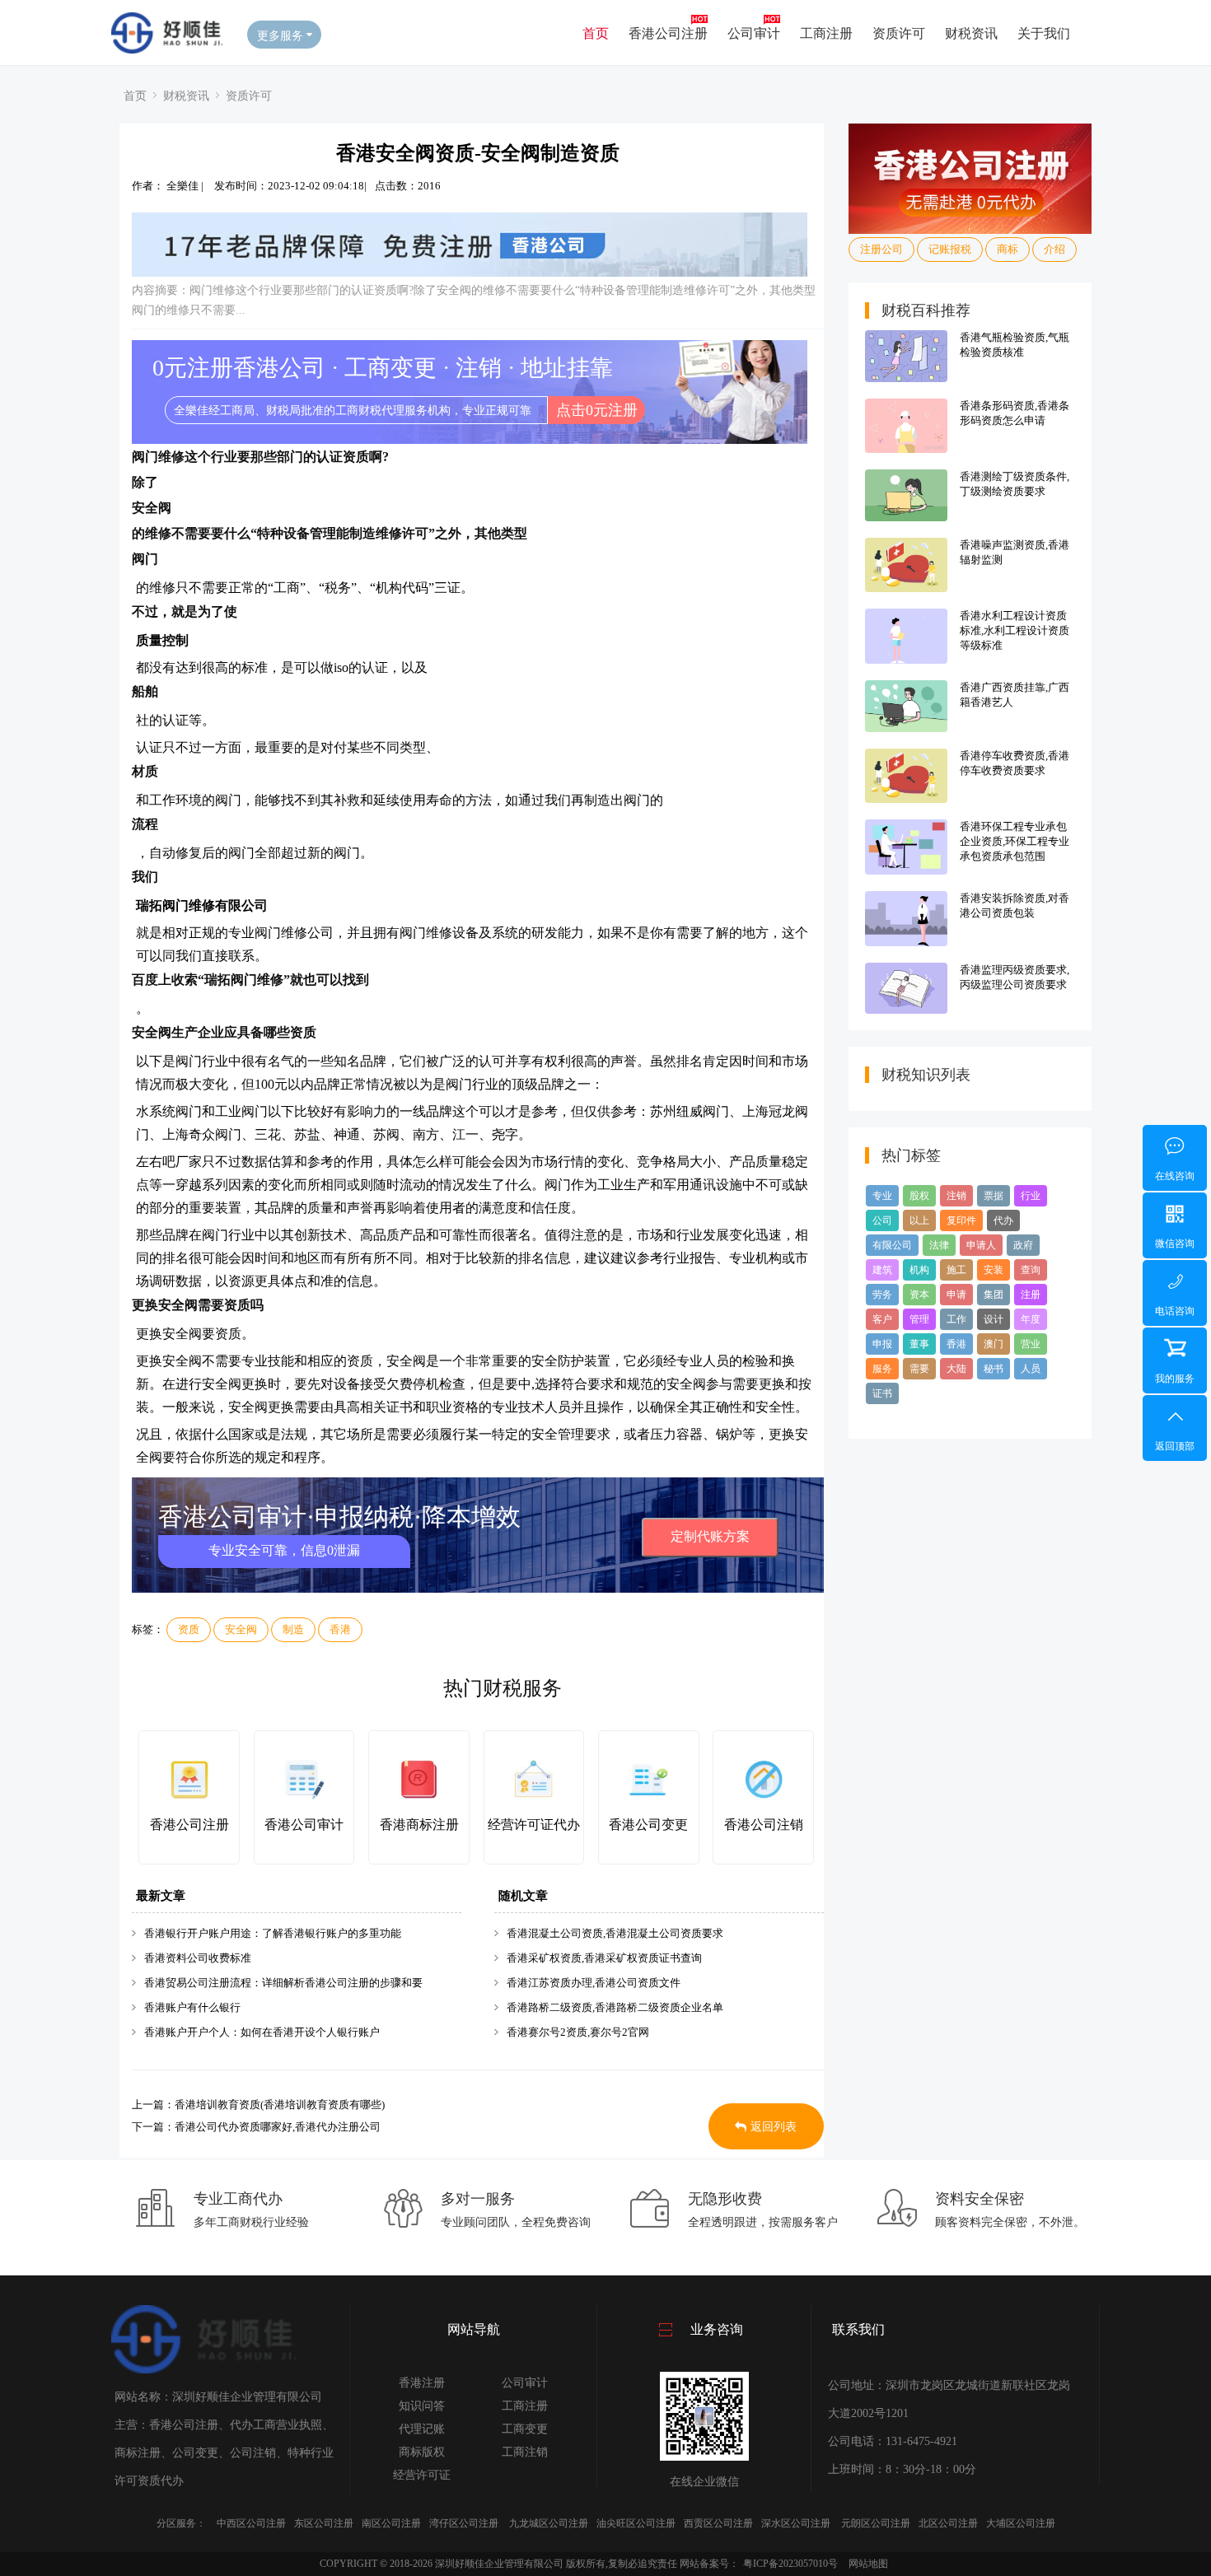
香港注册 (422, 2383)
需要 (919, 1369)
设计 (994, 1319)
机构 (919, 1270)
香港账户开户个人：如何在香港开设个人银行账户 (262, 2032)
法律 (939, 1245)
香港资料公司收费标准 (198, 1958)
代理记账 (422, 2429)
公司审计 (754, 33)
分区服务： (181, 2523)
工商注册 (826, 33)
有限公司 (892, 1245)
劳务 (882, 1295)
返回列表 (774, 2127)
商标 (1008, 249)
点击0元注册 (597, 410)
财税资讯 (971, 33)
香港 (340, 1629)
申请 (956, 1295)
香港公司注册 (668, 33)
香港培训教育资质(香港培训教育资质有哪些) (280, 2105)
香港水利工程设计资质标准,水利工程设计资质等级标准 (1015, 630)
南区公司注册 (391, 2523)
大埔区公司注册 (1021, 2523)
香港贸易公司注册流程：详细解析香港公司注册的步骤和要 (283, 1983)
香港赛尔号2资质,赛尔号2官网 (578, 2032)
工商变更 (525, 2429)
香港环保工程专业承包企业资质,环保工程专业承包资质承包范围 (1015, 841)
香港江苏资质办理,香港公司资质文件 (594, 1983)
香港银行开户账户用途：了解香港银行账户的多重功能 (273, 1933)
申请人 (981, 1245)
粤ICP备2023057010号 (790, 2564)
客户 (882, 1319)
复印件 (961, 1220)
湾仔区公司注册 (464, 2523)
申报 (882, 1344)
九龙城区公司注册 (549, 2523)
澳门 (994, 1344)
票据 (994, 1196)
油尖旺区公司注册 (636, 2523)
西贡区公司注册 (718, 2523)
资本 (919, 1295)
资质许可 (899, 33)
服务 (882, 1369)
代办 (1003, 1220)
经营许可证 (422, 2475)
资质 (189, 1629)
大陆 (956, 1369)
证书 (882, 1393)
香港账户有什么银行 (192, 2007)
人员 (1031, 1369)
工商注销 (525, 2452)
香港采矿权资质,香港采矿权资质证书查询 (604, 1958)
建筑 (882, 1270)
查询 (1031, 1270)
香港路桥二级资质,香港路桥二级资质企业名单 (615, 2007)
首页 (596, 33)
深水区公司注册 (796, 2523)
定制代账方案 (710, 1536)
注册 (1031, 1295)
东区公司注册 (324, 2523)
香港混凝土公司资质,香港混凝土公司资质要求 (615, 1933)
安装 (994, 1270)
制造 (293, 1629)
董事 (919, 1344)
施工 (956, 1270)
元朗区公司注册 (876, 2523)
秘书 (994, 1369)
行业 (1031, 1196)
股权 (919, 1196)
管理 (919, 1319)
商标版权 (422, 2452)
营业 (1031, 1344)
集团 (994, 1295)
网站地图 (868, 2564)
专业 (882, 1196)
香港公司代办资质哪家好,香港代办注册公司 (278, 2127)
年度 (1031, 1319)
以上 (919, 1220)
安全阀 (241, 1629)
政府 (1023, 1245)
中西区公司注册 (251, 2523)
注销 (956, 1196)
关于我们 (1044, 33)
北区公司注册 (948, 2523)
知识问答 (422, 2406)
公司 (882, 1220)
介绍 (1054, 249)
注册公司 (881, 249)
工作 (956, 1319)
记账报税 (950, 249)
